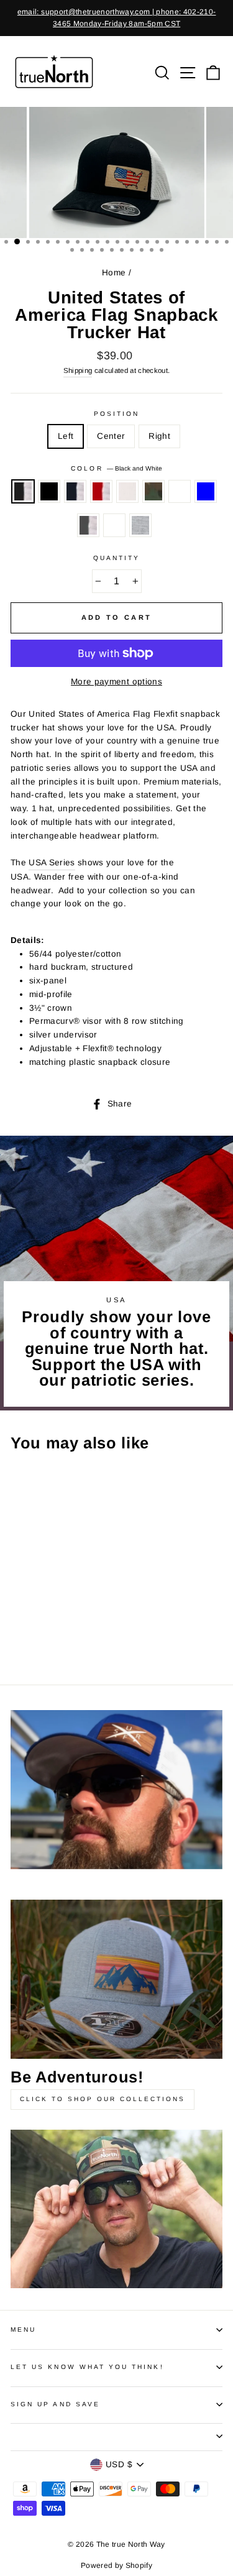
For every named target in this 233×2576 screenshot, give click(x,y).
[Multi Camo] (32, 1629)
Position (116, 414)
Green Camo (153, 492)
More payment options (116, 682)
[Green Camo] (18, 1629)
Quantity (116, 558)
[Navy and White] (46, 1617)
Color (116, 468)
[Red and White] (61, 1617)
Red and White (101, 492)
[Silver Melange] (18, 1641)
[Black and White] (18, 1617)
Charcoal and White (88, 525)
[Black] (32, 1617)
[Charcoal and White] (61, 1629)
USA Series (52, 862)
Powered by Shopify (116, 2565)
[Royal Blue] (46, 1629)
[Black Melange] (75, 1629)
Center (111, 436)
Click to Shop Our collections (103, 2099)
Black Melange (114, 525)
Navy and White (75, 492)
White (127, 492)
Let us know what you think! (87, 2367)
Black (49, 492)
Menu (23, 2330)
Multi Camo (180, 492)
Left (66, 436)
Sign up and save (55, 2404)
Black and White (23, 492)
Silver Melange (140, 525)
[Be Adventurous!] (116, 1979)
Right (159, 436)
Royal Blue (206, 492)
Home (114, 273)
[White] (75, 1617)
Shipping (78, 370)
